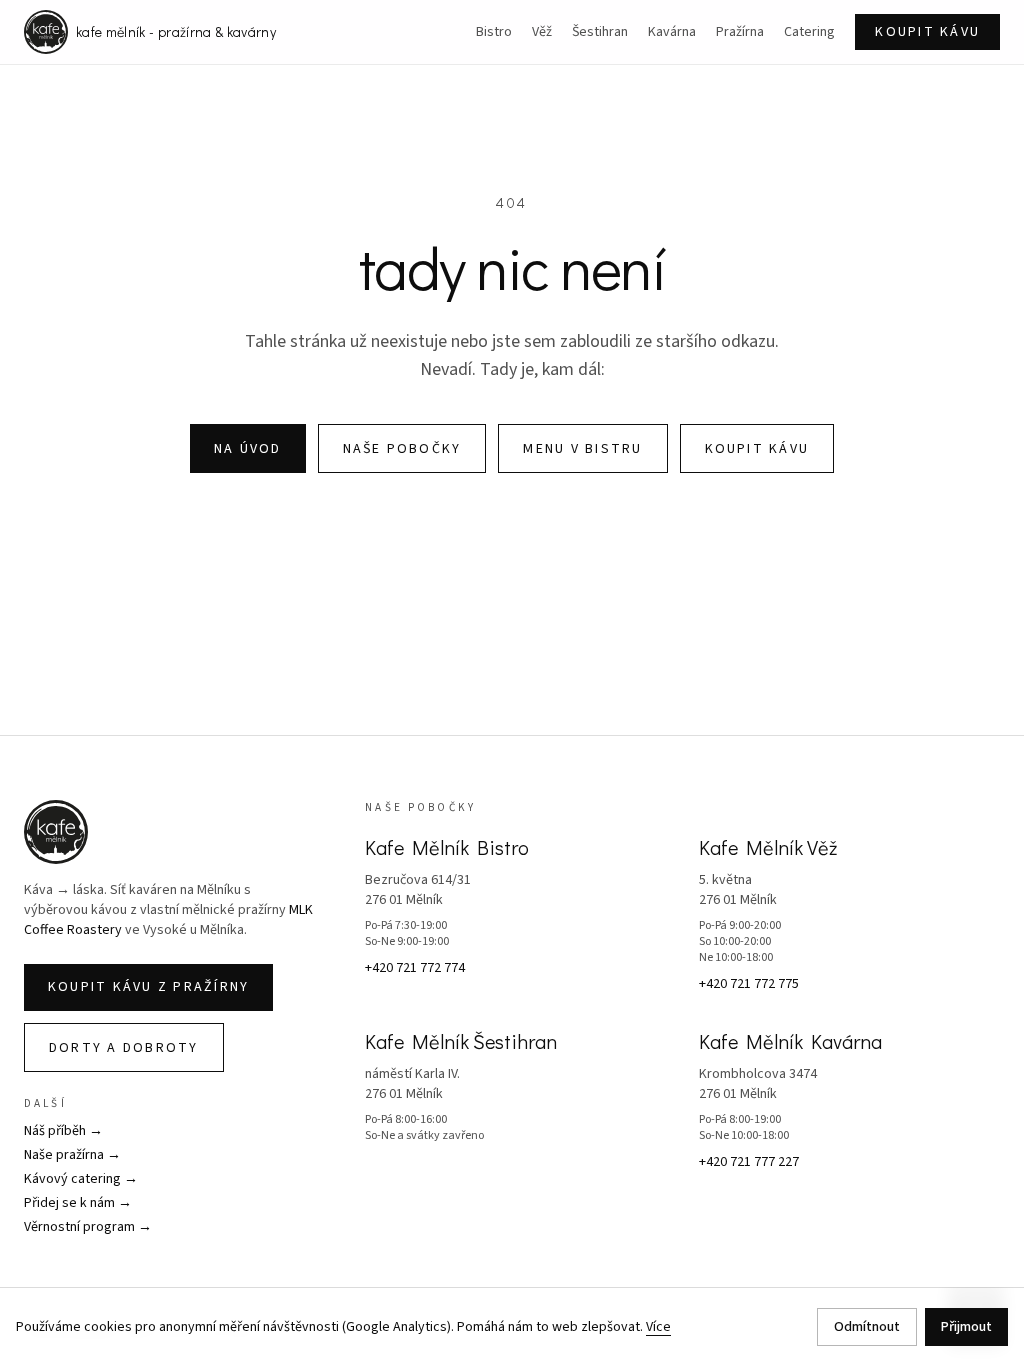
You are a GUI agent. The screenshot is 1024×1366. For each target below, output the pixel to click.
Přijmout (966, 1327)
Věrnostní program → (88, 1227)
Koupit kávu (927, 32)
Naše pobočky (402, 449)
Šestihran (600, 32)
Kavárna (672, 32)
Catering (809, 32)
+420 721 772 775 (749, 984)
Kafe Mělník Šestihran (461, 1041)
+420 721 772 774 (415, 968)
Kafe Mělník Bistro (447, 847)
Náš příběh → (63, 1131)
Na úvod (248, 449)
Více (658, 1327)
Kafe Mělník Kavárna (790, 1041)
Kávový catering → (81, 1179)
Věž (542, 32)
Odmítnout (867, 1327)
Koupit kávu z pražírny (148, 987)
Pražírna (740, 32)
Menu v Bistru (582, 449)
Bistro (494, 32)
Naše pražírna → (72, 1155)
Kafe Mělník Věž (768, 847)
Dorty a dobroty (124, 1048)
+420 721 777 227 (749, 1162)
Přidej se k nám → (78, 1203)
